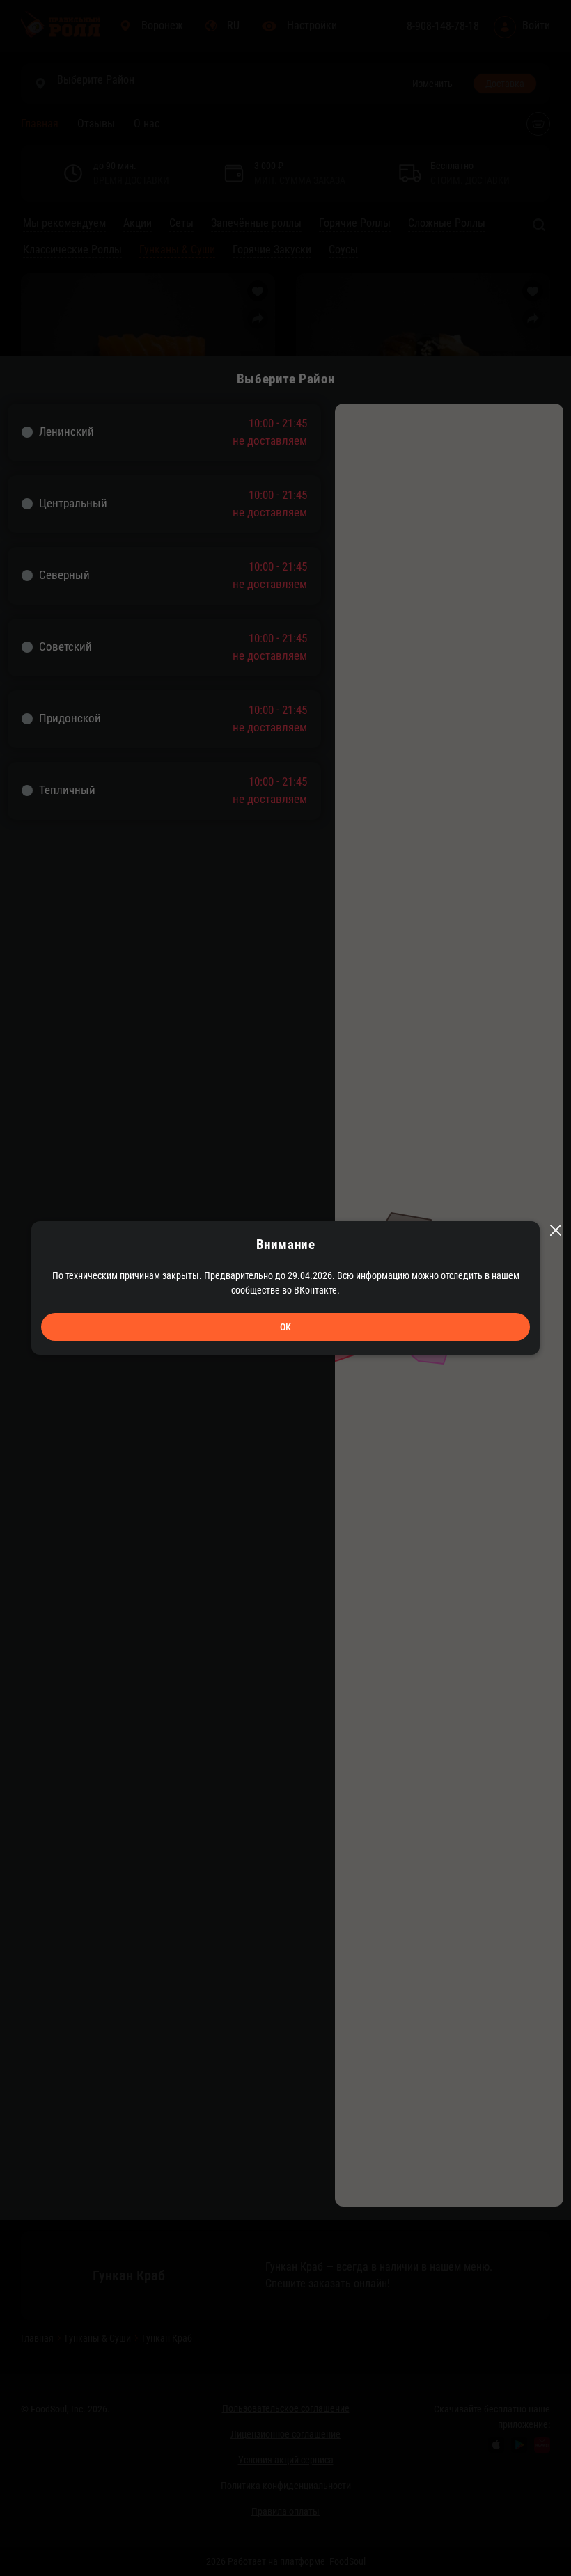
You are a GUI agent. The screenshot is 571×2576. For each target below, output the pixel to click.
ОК (285, 1327)
